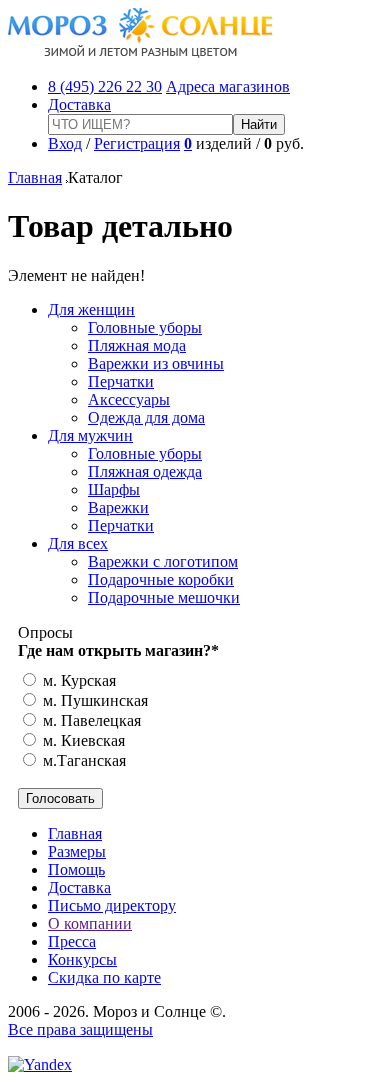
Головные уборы (145, 327)
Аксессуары (129, 399)
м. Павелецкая (90, 720)
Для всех (78, 543)
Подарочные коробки (161, 579)
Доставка (79, 104)
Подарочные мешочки (164, 597)
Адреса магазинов (228, 86)
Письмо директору (112, 905)
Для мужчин (90, 435)
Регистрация (137, 143)
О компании (90, 923)
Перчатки (121, 381)
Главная (35, 177)
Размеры (77, 851)
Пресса (72, 941)
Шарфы (114, 489)
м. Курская (77, 680)
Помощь (76, 869)
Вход (65, 143)
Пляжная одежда (145, 471)
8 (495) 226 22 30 (105, 86)
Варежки (118, 507)
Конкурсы (82, 959)
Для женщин (91, 309)
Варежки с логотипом (163, 561)
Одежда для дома (146, 417)
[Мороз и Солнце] (140, 52)
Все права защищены (80, 1029)
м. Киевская (82, 740)
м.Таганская (82, 760)
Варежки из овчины (156, 363)
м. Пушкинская (93, 700)
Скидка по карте (104, 977)
